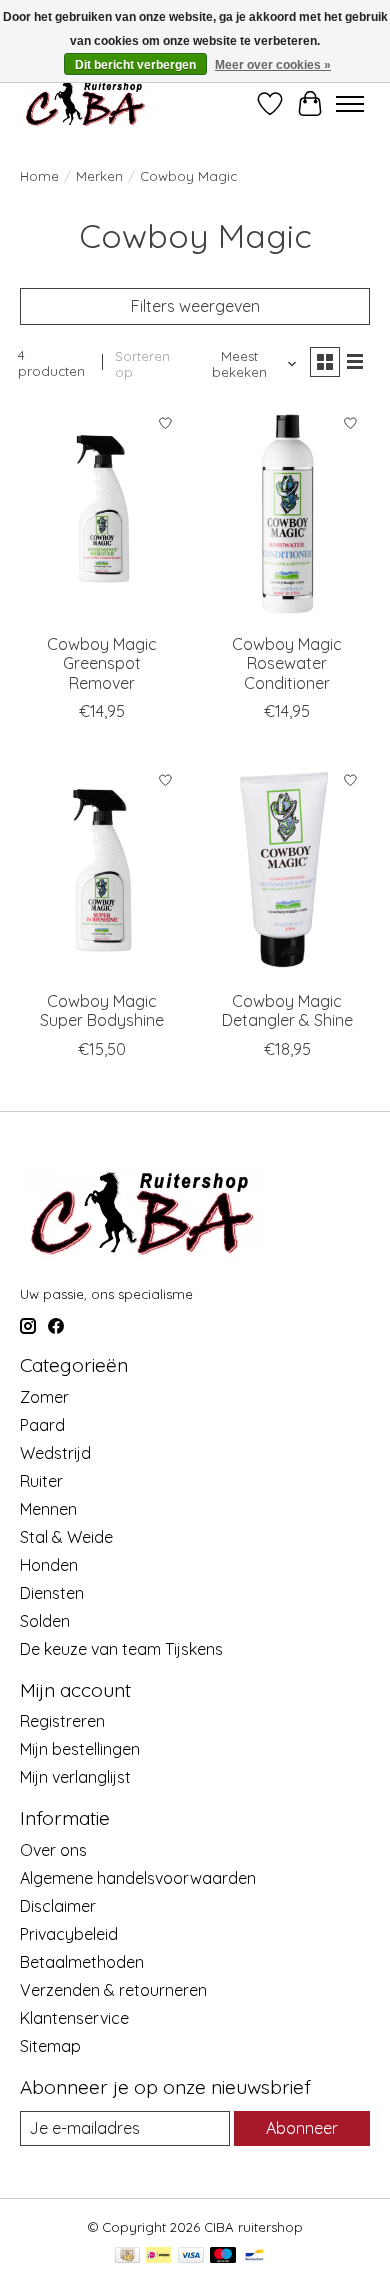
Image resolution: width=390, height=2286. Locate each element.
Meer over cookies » (273, 65)
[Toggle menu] (350, 104)
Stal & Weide (66, 1537)
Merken (99, 176)
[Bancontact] (254, 2256)
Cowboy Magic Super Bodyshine (102, 1010)
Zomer (44, 1397)
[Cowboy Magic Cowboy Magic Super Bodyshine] (102, 870)
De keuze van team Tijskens (121, 1649)
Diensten (52, 1593)
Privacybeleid (69, 1934)
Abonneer (302, 2128)
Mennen (48, 1509)
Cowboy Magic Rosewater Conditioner (287, 663)
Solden (45, 1621)
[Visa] (191, 2256)
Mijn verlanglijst (75, 1777)
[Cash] (127, 2256)
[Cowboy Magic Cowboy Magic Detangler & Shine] (287, 870)
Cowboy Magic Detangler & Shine (287, 1010)
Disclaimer (58, 1906)
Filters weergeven (195, 306)
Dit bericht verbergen (135, 65)
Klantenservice (74, 2018)
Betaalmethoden (82, 1962)
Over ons (53, 1850)
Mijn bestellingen (80, 1749)
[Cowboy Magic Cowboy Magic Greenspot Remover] (102, 513)
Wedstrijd (55, 1453)
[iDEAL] (158, 2256)
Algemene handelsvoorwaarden (138, 1878)
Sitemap (50, 2046)
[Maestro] (223, 2256)
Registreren (62, 1721)
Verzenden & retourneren (113, 1990)
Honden (49, 1565)
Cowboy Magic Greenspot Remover (102, 663)
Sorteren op (142, 364)
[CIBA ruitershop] (85, 103)
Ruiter (41, 1481)
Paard (42, 1425)
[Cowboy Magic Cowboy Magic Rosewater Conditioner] (287, 513)
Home (39, 176)
